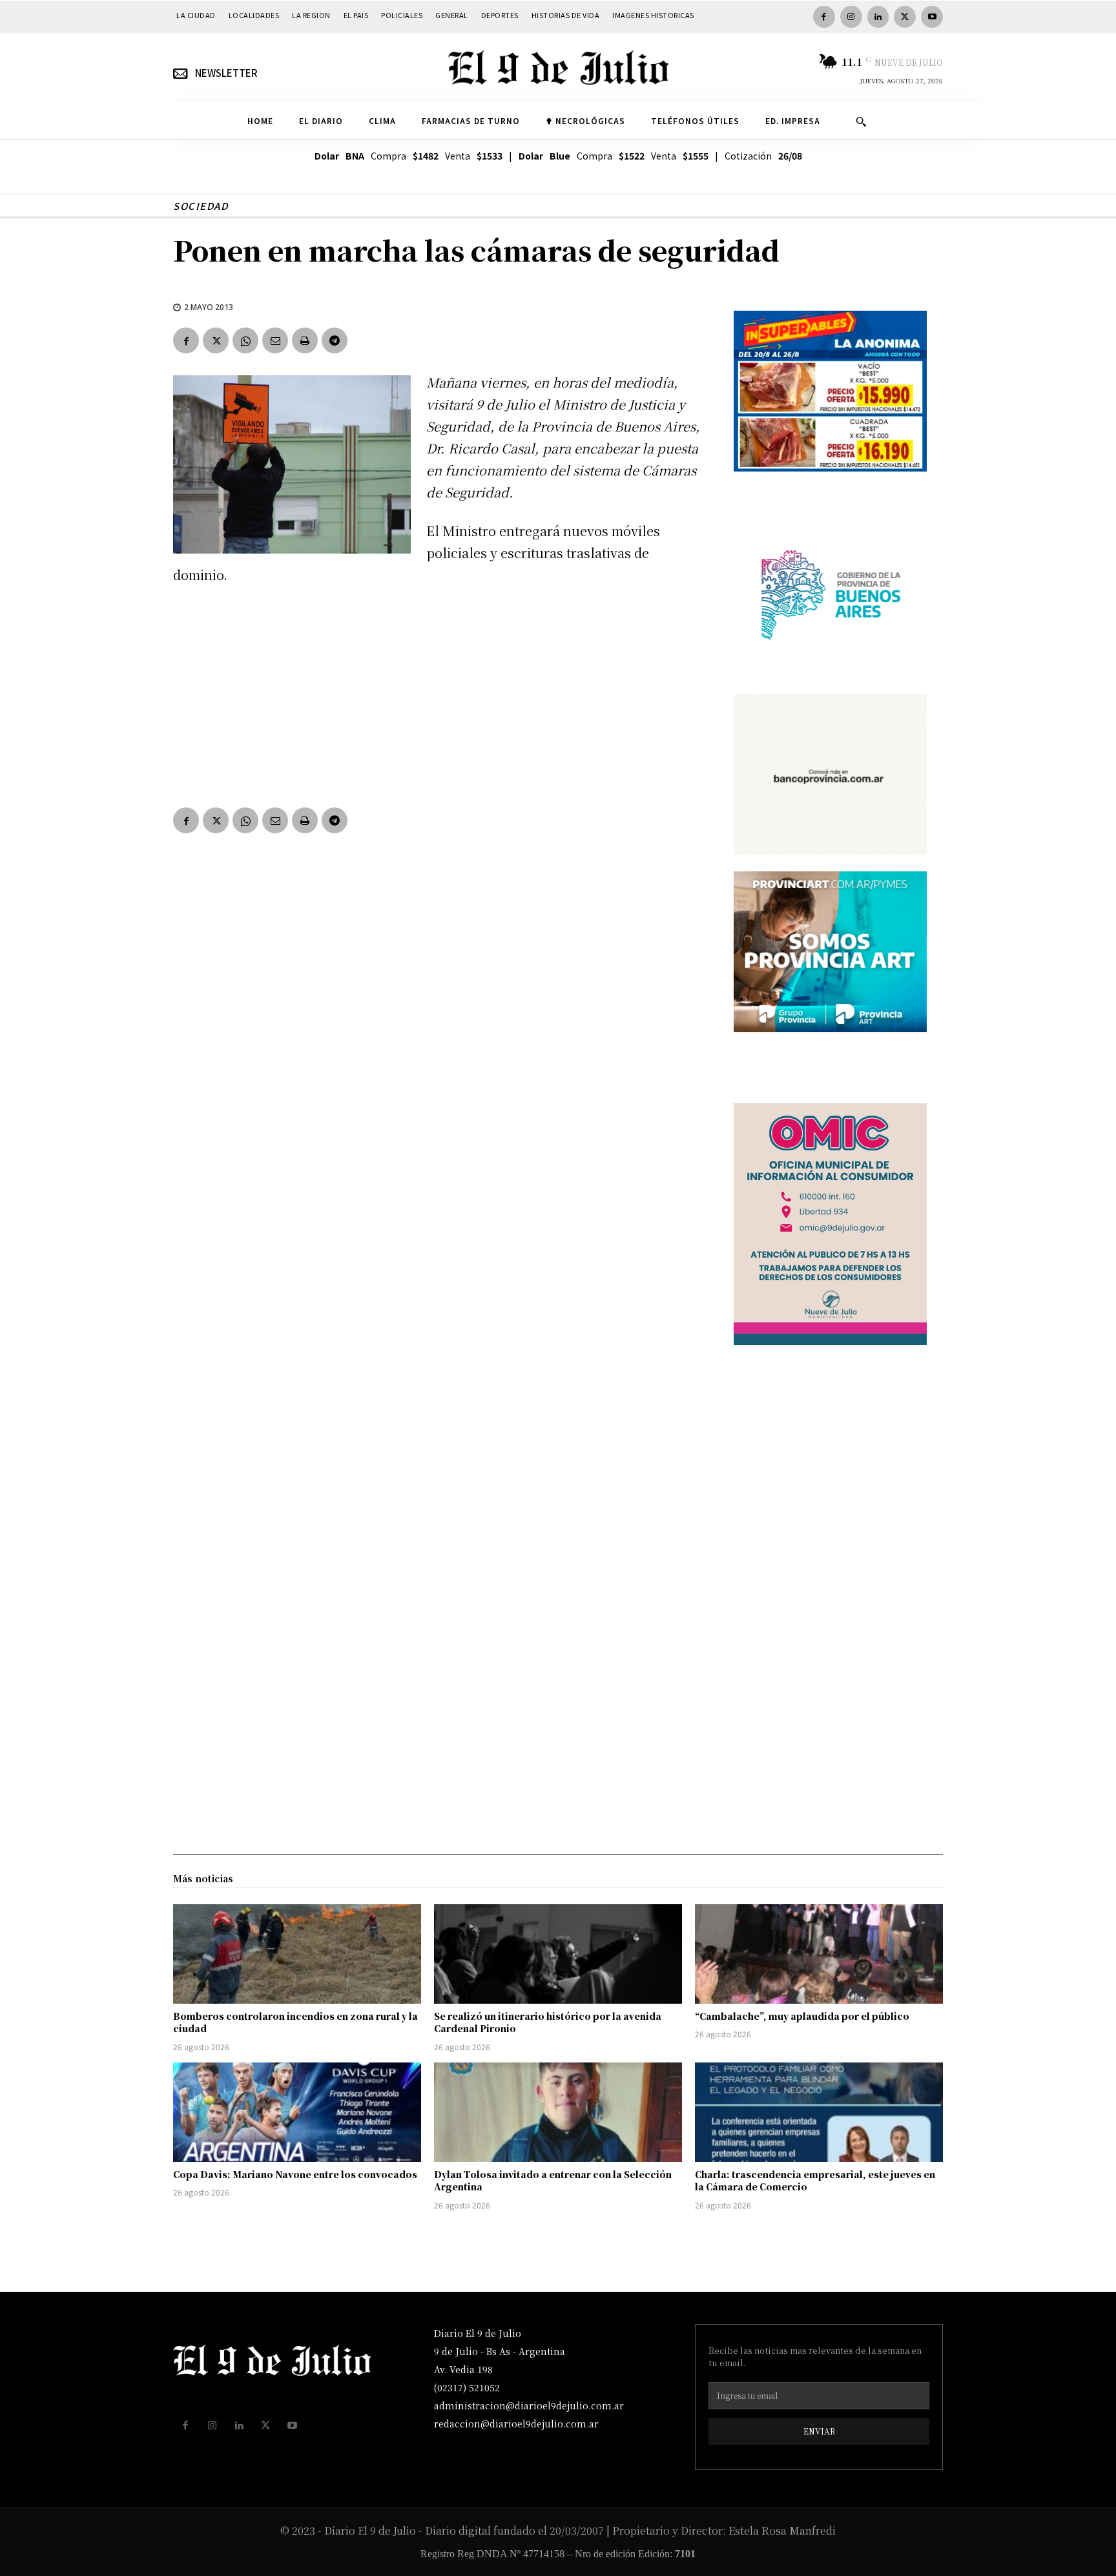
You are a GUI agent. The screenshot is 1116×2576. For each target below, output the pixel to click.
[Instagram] (851, 17)
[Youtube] (932, 17)
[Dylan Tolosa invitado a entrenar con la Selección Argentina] (558, 2112)
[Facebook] (824, 17)
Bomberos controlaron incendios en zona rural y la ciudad (295, 2022)
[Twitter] (905, 17)
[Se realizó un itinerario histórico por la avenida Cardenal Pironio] (558, 1954)
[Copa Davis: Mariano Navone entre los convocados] (297, 2112)
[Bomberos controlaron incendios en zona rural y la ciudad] (297, 1954)
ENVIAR (819, 2431)
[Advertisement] (438, 693)
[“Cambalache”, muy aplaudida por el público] (819, 1954)
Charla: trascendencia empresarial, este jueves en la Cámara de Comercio (815, 2181)
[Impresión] (305, 340)
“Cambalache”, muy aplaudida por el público (802, 2016)
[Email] (275, 340)
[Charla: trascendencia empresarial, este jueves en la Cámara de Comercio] (819, 2112)
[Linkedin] (878, 17)
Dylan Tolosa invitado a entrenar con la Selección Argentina (553, 2181)
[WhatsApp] (245, 340)
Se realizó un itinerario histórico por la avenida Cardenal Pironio (548, 2022)
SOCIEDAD (201, 206)
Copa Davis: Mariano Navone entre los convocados (295, 2174)
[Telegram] (335, 340)
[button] (861, 121)
